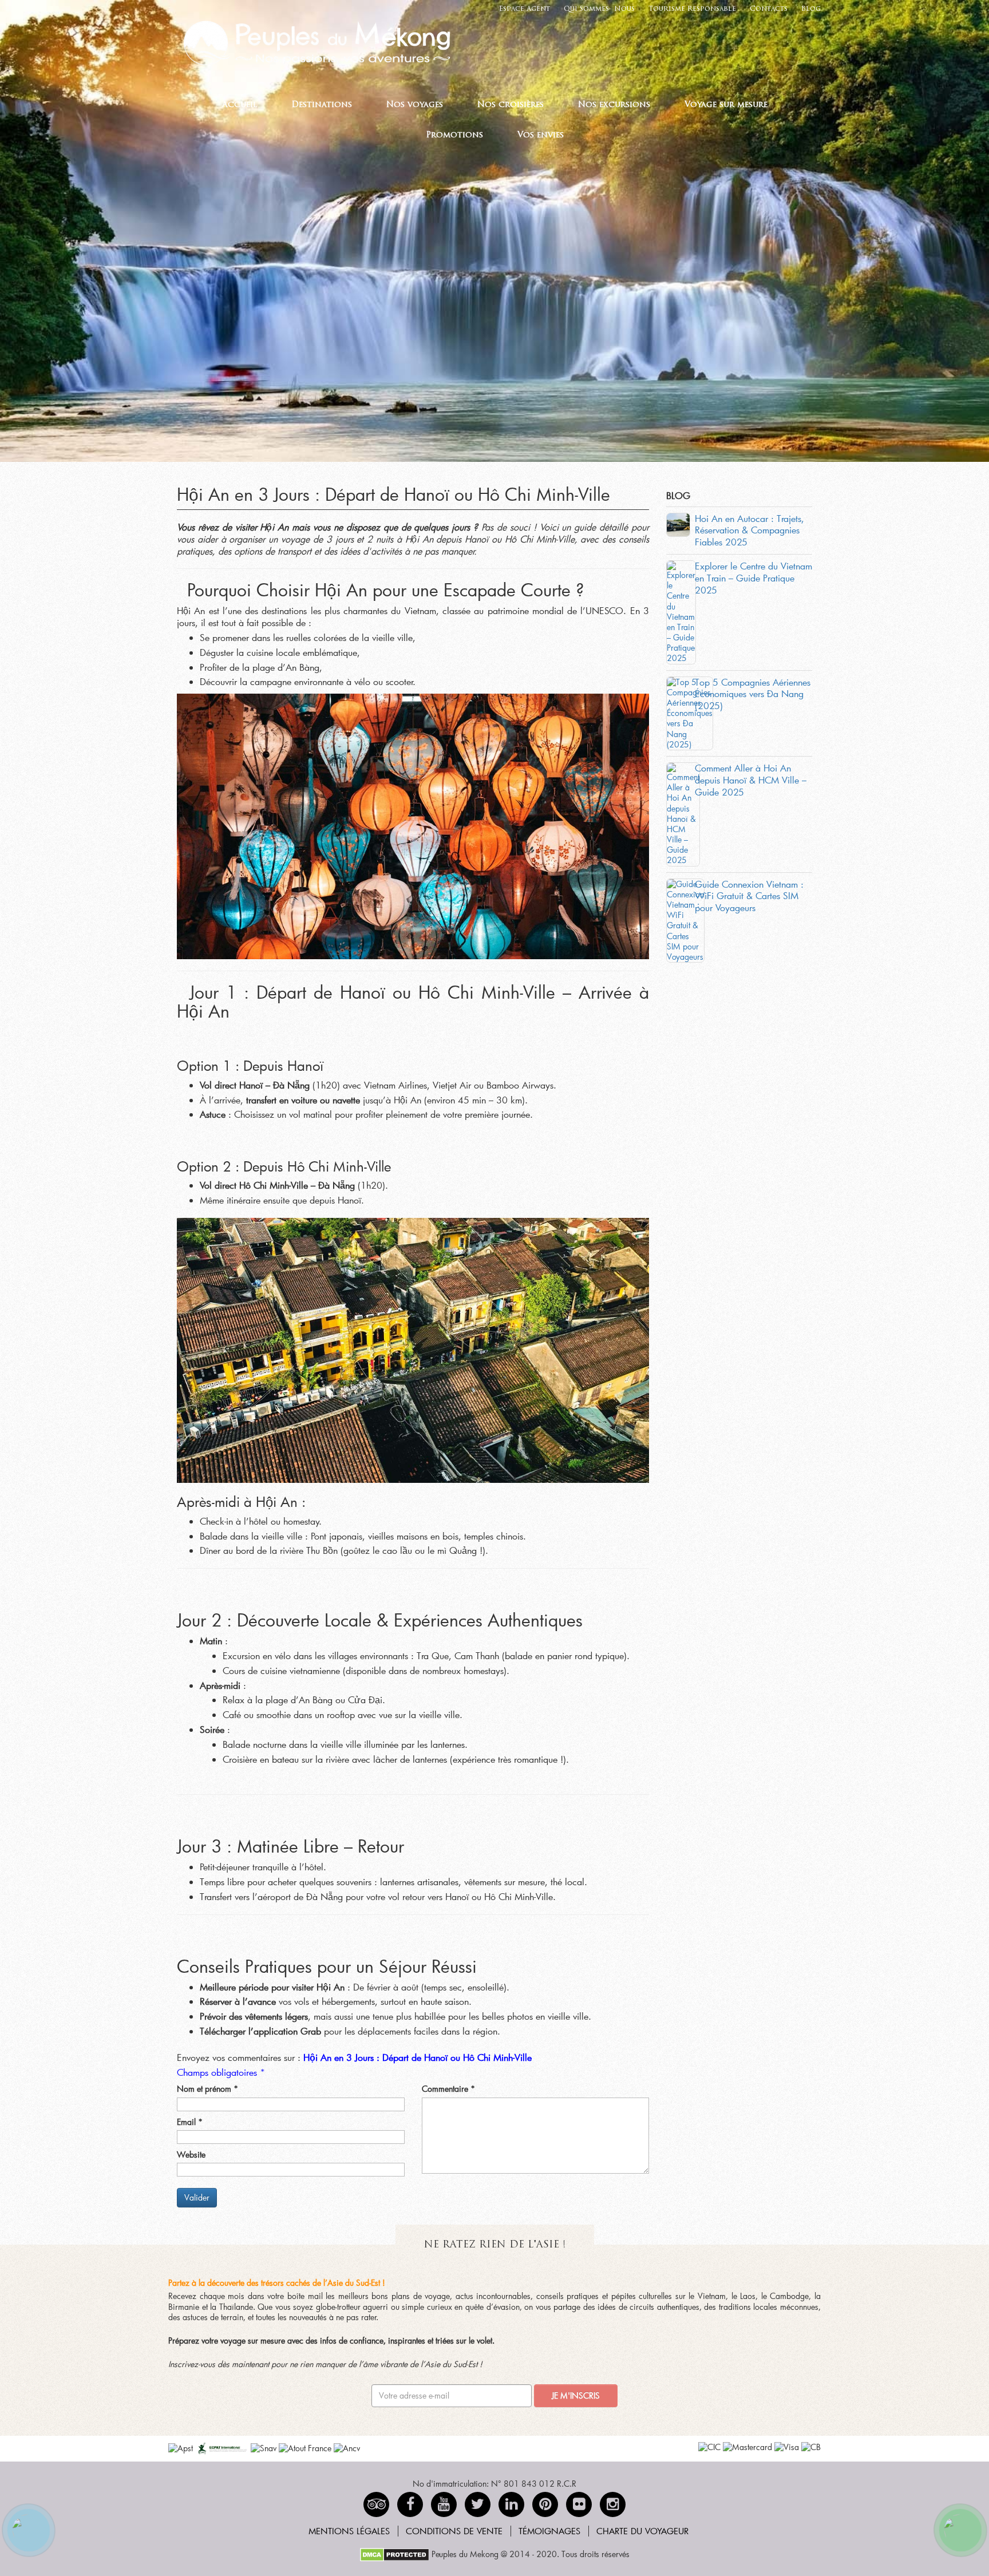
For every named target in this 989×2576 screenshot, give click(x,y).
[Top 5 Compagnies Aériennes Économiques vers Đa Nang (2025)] (690, 712)
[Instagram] (613, 2504)
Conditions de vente (454, 2531)
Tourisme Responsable (692, 9)
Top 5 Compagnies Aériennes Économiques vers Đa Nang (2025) (753, 694)
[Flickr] (579, 2504)
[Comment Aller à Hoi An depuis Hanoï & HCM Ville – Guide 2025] (683, 813)
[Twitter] (478, 2504)
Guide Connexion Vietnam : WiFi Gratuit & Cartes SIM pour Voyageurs (749, 896)
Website (191, 2155)
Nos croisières (511, 105)
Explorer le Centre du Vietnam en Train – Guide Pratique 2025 (753, 578)
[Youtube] (444, 2504)
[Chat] (29, 2530)
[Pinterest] (511, 2504)
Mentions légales (349, 2531)
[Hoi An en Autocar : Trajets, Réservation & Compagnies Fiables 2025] (678, 523)
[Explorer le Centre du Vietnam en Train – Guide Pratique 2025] (681, 611)
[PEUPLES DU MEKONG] (311, 41)
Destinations (322, 105)
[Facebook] (410, 2504)
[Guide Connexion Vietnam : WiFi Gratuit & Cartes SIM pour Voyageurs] (685, 919)
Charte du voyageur (642, 2531)
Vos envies (541, 135)
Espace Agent (525, 9)
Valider (197, 2197)
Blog (811, 9)
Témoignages (549, 2531)
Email (190, 2122)
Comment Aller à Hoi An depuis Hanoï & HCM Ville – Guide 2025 (751, 780)
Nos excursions (614, 105)
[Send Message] (960, 2530)
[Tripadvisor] (376, 2504)
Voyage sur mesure (726, 105)
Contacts (769, 9)
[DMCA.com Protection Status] (395, 2554)
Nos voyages (415, 105)
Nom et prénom (207, 2089)
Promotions (454, 135)
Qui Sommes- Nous (599, 9)
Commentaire (448, 2089)
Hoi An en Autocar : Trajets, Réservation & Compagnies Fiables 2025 (749, 530)
